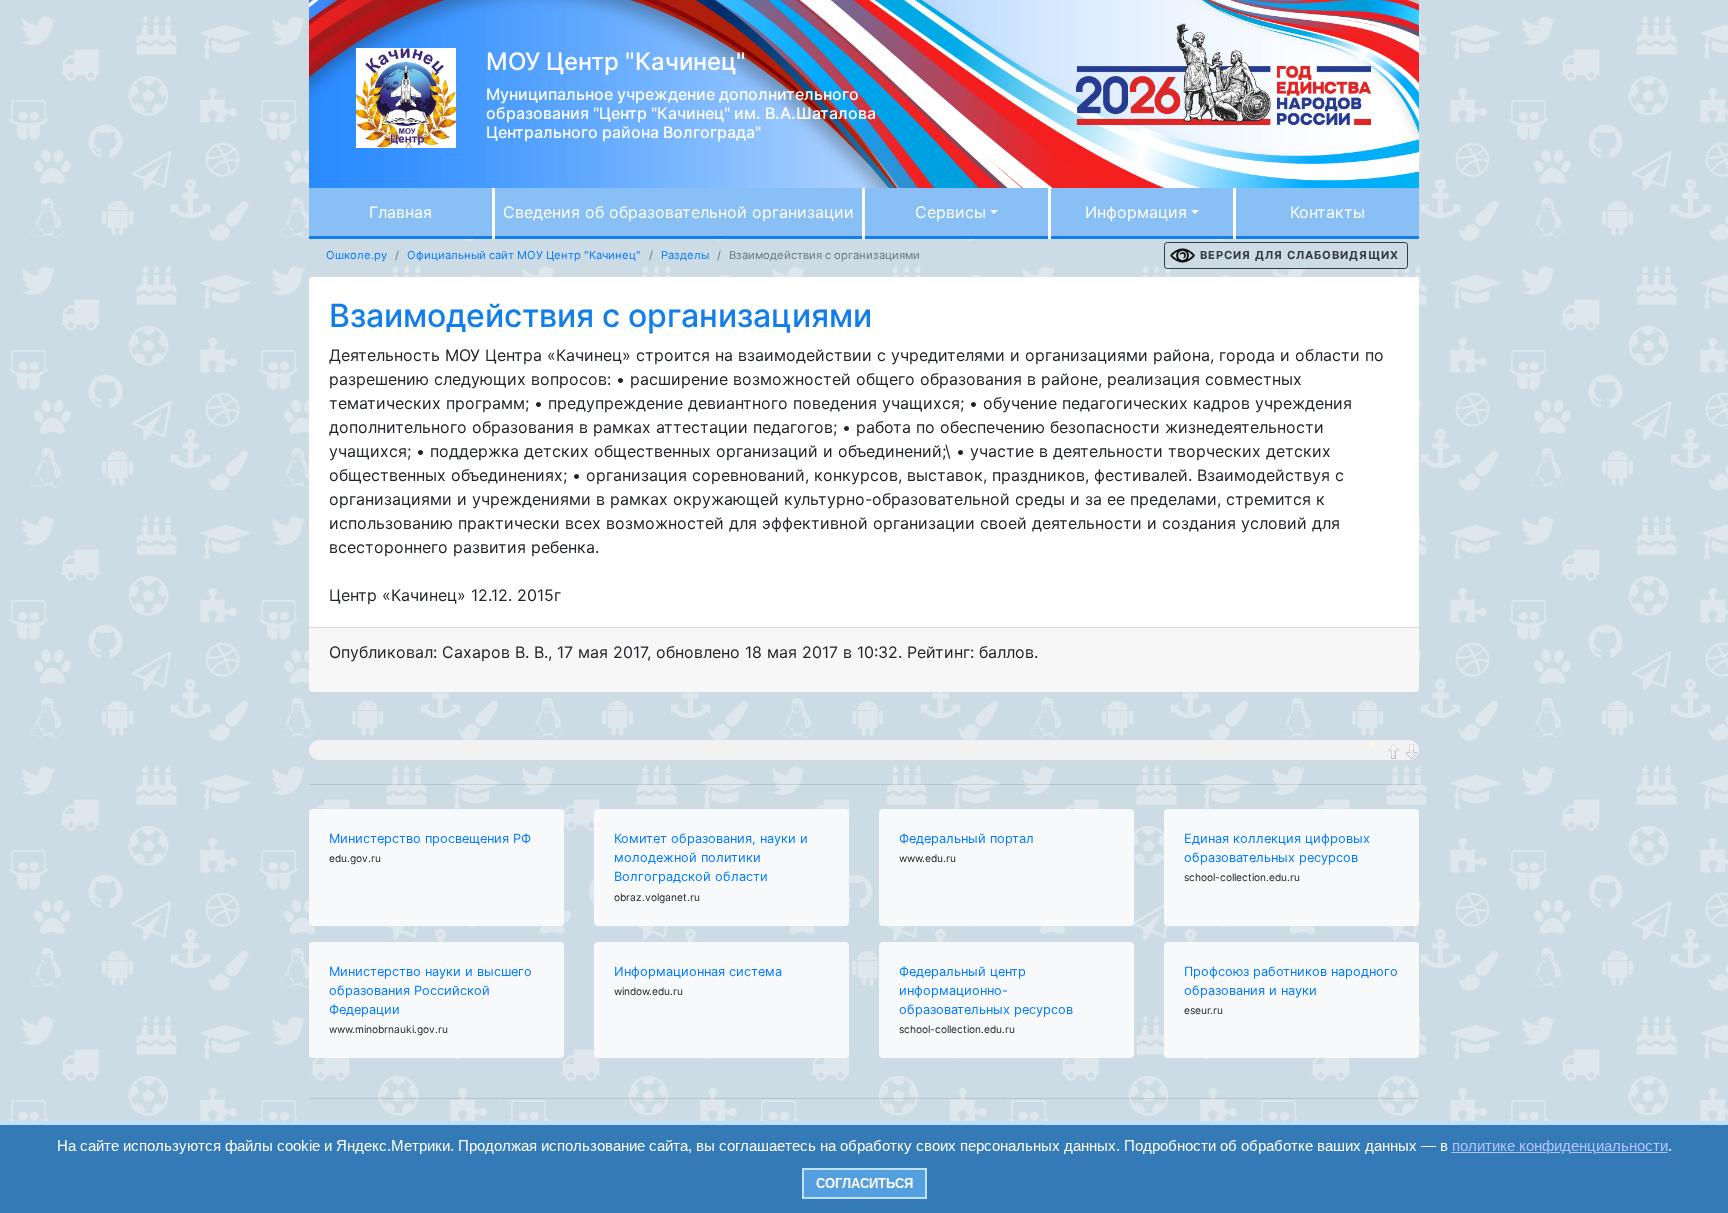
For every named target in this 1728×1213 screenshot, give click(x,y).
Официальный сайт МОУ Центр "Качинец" (524, 255)
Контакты (1327, 212)
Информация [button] (1136, 212)
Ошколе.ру (356, 255)
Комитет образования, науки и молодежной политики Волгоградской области (711, 857)
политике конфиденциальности (1560, 1145)
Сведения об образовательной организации (678, 212)
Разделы (685, 255)
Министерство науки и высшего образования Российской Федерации (430, 990)
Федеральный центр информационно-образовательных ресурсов (986, 990)
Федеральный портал (966, 838)
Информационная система (698, 971)
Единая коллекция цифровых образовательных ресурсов (1277, 848)
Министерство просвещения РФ (430, 838)
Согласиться (864, 1183)
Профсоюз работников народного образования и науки (1291, 981)
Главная (400, 212)
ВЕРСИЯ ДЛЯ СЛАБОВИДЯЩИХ (1299, 255)
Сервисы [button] (950, 212)
